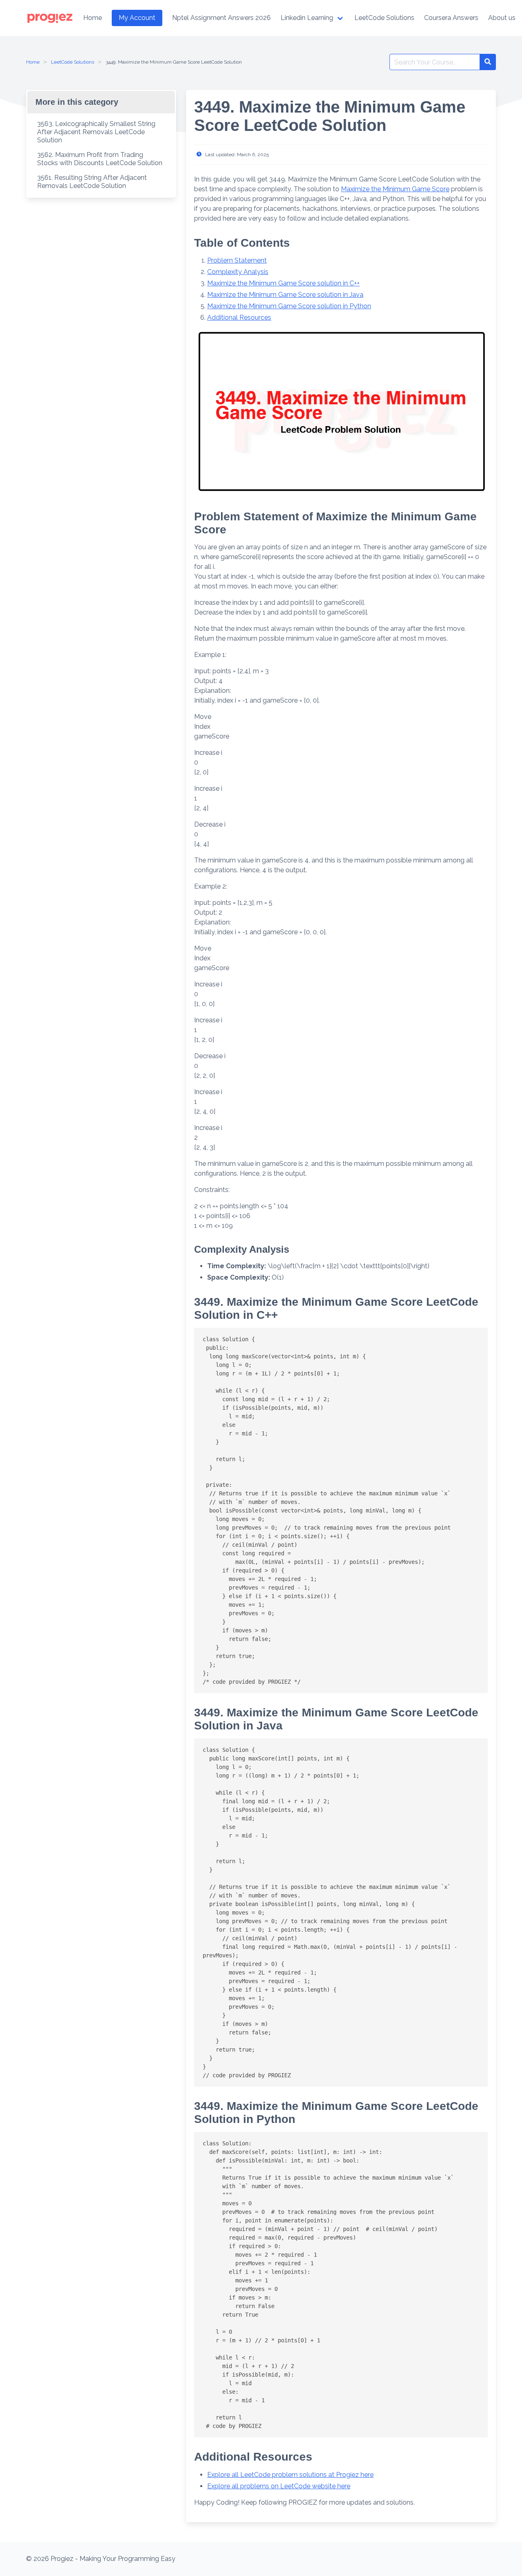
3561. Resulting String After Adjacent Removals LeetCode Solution (92, 182)
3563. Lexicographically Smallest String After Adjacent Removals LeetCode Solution (96, 132)
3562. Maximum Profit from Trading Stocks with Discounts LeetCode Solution (100, 159)
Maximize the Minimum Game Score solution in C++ (283, 283)
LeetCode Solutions (73, 62)
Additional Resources (239, 317)
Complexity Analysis (238, 272)
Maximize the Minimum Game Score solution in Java (285, 295)
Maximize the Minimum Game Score (395, 189)
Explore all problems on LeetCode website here (279, 2486)
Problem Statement (237, 260)
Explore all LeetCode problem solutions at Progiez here (290, 2475)
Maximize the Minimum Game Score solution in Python (289, 306)
